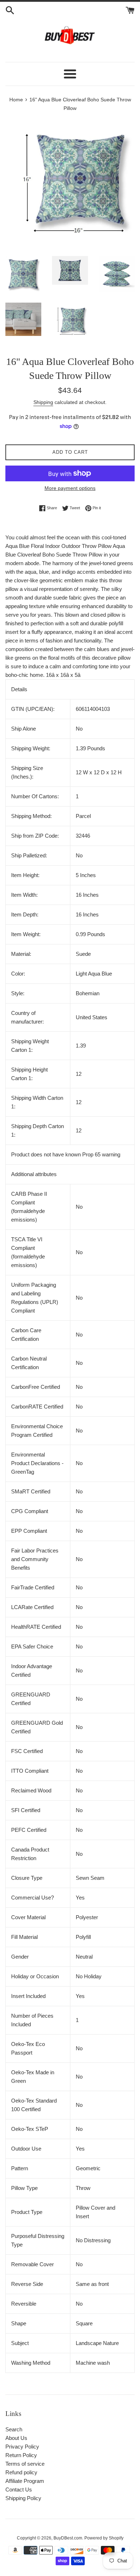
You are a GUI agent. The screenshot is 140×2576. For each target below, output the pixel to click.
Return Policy (21, 2455)
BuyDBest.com (68, 2538)
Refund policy (21, 2472)
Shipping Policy (23, 2498)
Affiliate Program (25, 2481)
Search (14, 2429)
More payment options (70, 488)
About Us (16, 2438)
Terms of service (25, 2464)
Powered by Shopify (104, 2538)
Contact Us (19, 2490)
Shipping (43, 402)
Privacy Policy (22, 2447)
